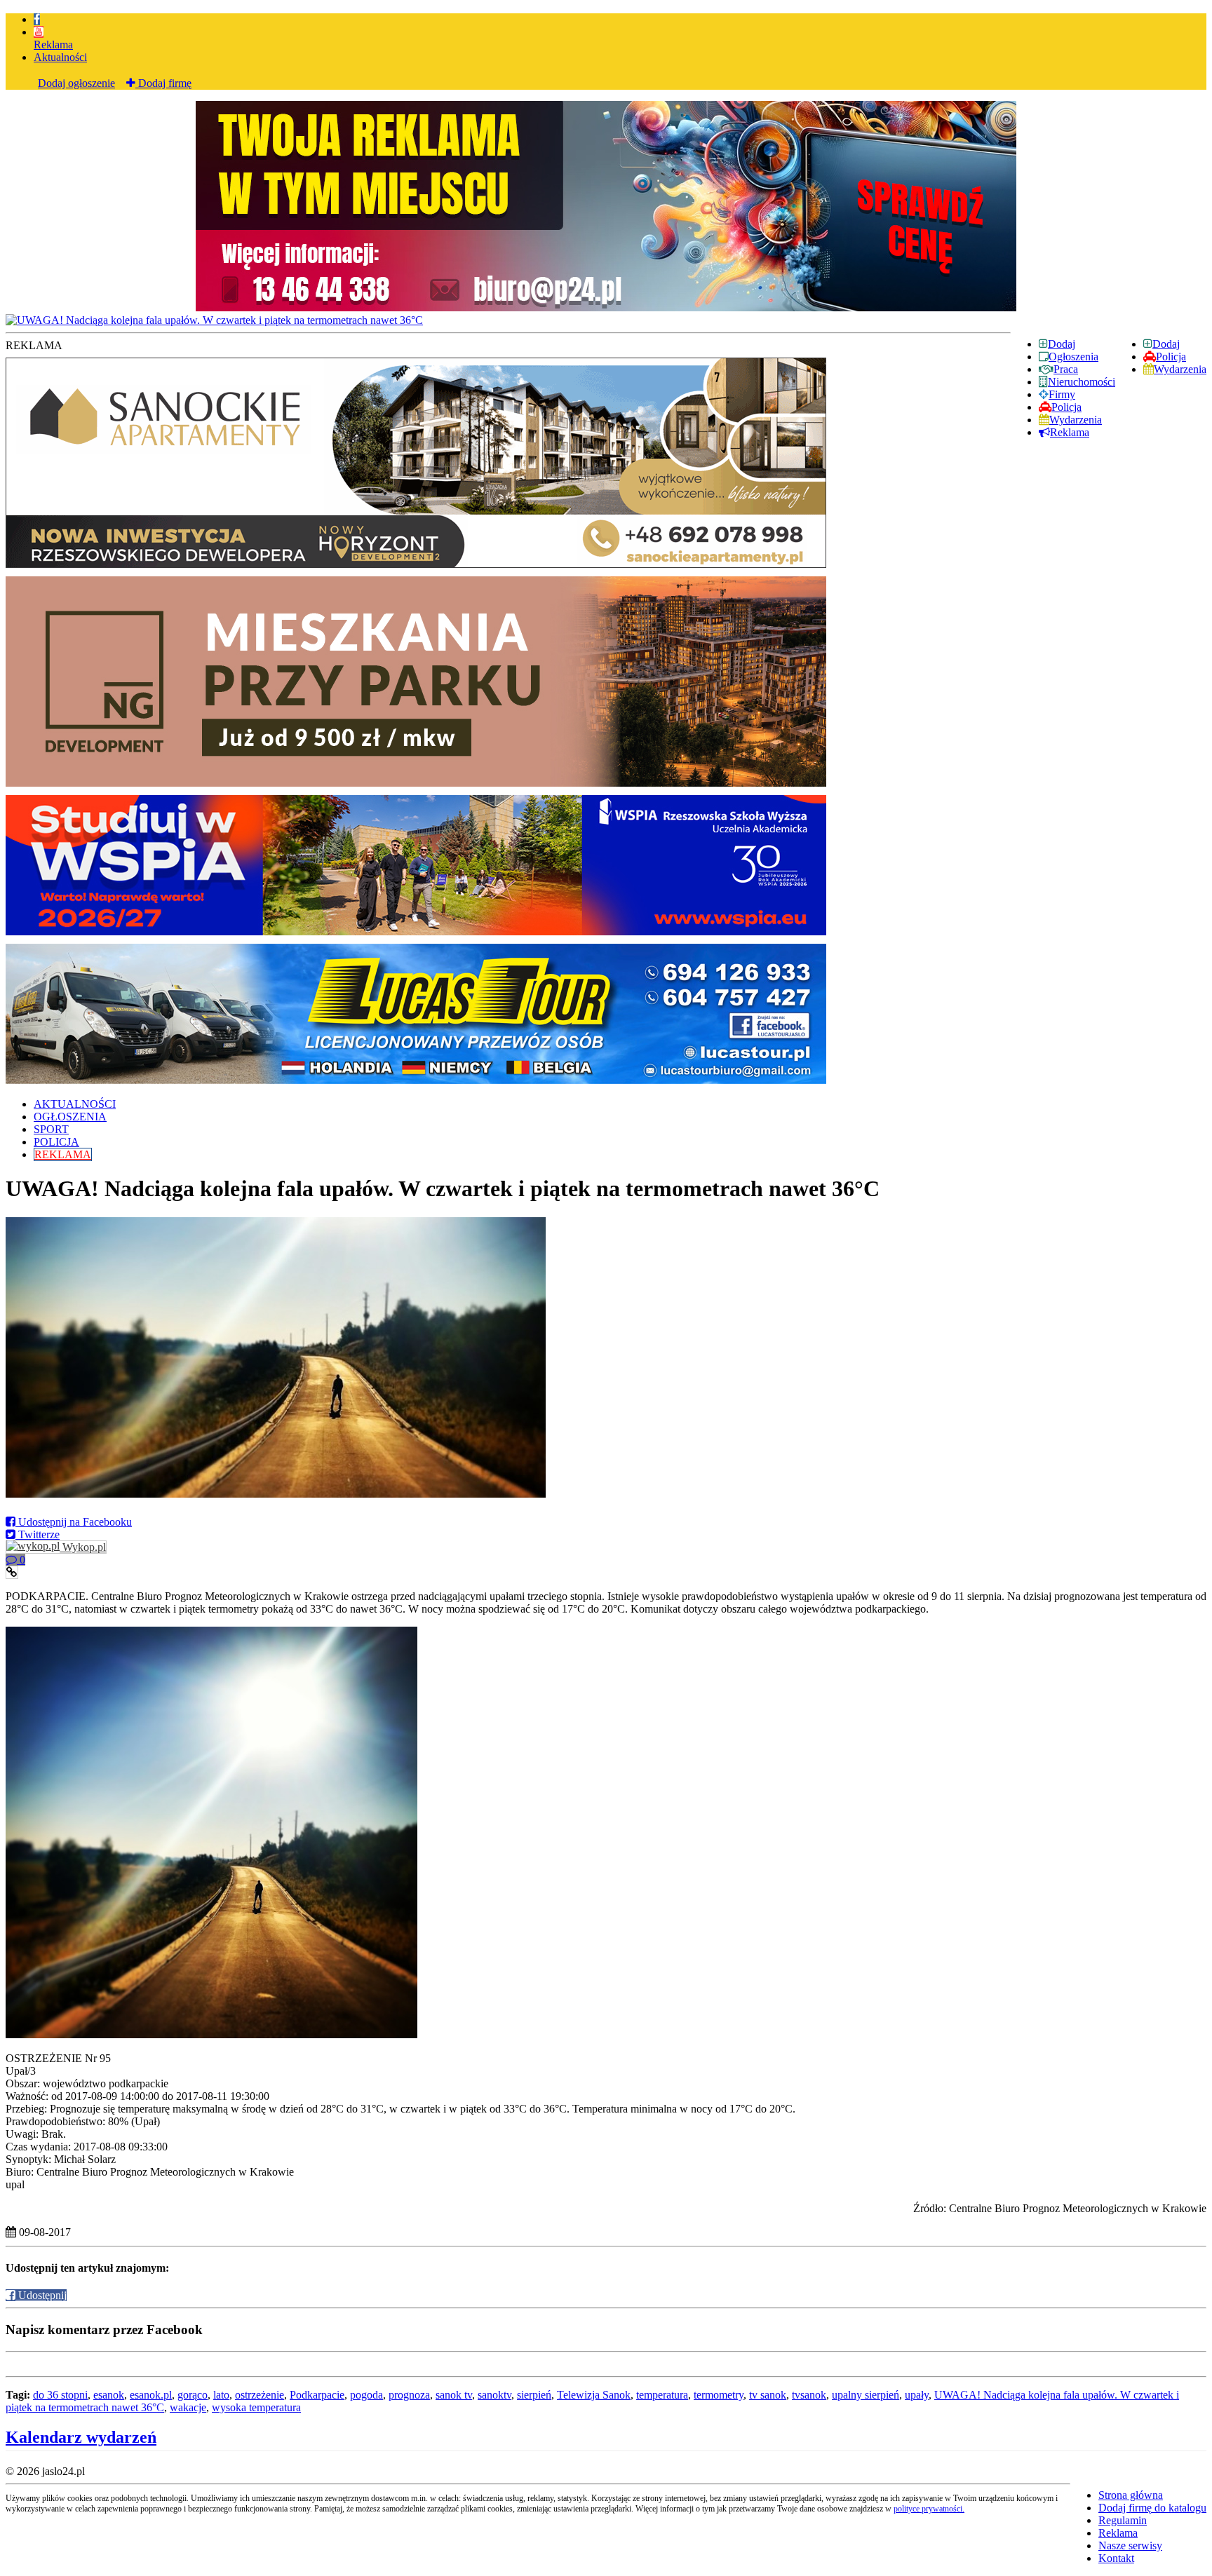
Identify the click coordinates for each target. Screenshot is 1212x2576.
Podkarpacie (317, 2395)
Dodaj (1166, 344)
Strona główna (1131, 2495)
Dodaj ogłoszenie (76, 83)
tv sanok (768, 2395)
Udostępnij (41, 2295)
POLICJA (56, 1142)
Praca (1066, 369)
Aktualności (60, 57)
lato (221, 2395)
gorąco (193, 2395)
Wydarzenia (1180, 369)
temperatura (662, 2395)
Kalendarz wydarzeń (81, 2437)
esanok (109, 2395)
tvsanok (809, 2395)
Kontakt (1116, 2558)
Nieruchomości (1082, 382)
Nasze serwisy (1130, 2546)
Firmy (1062, 394)
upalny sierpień (866, 2395)
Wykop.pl (83, 1547)
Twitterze (38, 1534)
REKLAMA (63, 1154)
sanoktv (494, 2395)
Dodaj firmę (163, 83)
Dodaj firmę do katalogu (1152, 2508)
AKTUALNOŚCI (75, 1104)
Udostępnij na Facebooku (74, 1522)
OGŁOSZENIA (70, 1117)
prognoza (409, 2395)
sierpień (534, 2395)
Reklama (53, 45)
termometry (719, 2395)
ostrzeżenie (260, 2395)
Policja (1171, 357)
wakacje (188, 2407)
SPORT (51, 1129)
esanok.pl (151, 2395)
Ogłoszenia (1073, 357)
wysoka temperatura (256, 2407)
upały (917, 2395)
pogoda (366, 2395)
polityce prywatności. (929, 2509)
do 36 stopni (60, 2395)
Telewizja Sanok (594, 2395)
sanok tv (454, 2395)
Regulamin (1123, 2520)
